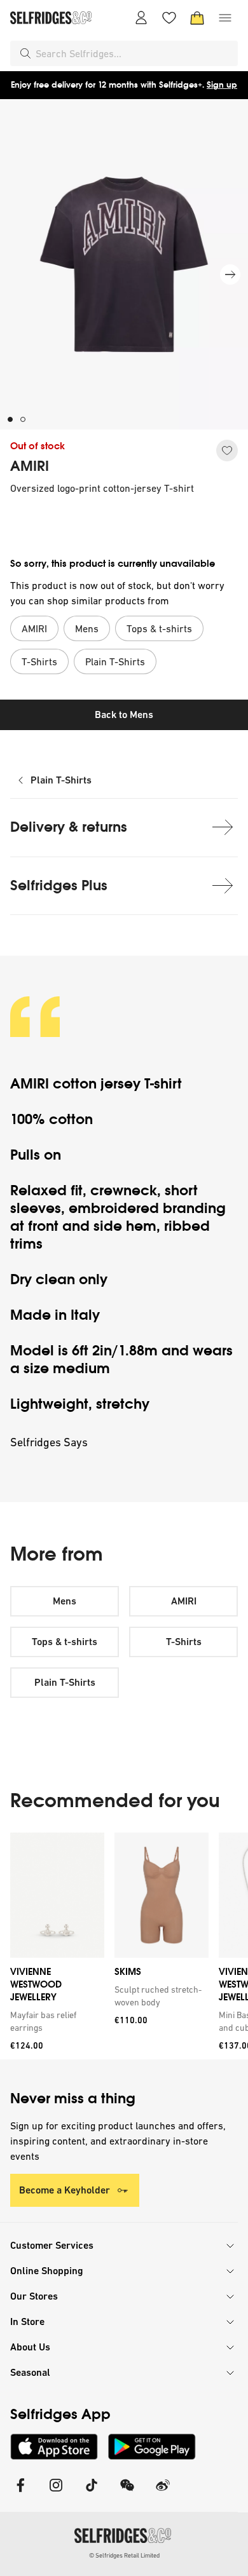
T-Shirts (184, 1642)
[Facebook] (20, 2493)
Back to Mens (124, 715)
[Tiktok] (92, 2493)
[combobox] (134, 53)
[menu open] (225, 18)
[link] (55, 2021)
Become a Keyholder (65, 2190)
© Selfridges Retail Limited (124, 2555)
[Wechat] (127, 2493)
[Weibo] (163, 2493)
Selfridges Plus (59, 885)
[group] (124, 1946)
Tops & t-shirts (65, 1642)
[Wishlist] (169, 18)
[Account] (141, 18)
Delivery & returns (69, 827)
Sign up (222, 85)
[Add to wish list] (227, 451)
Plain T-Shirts (61, 780)
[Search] (25, 53)
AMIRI (30, 466)
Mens (65, 1601)
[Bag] (197, 18)
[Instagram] (56, 2493)
